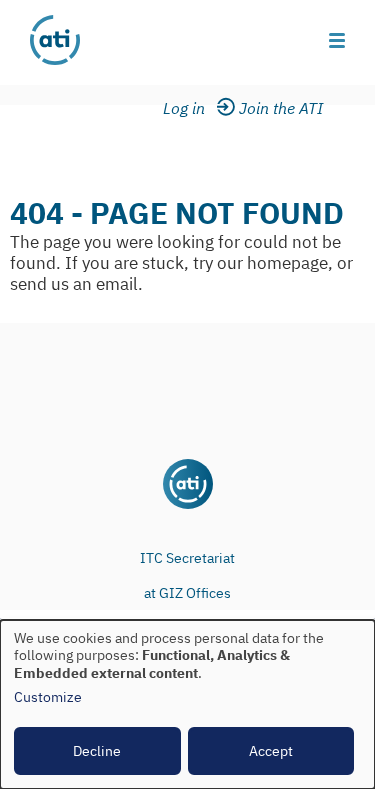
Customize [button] (48, 697)
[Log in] (196, 109)
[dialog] (187, 704)
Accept (271, 751)
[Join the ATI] (284, 109)
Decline (97, 751)
